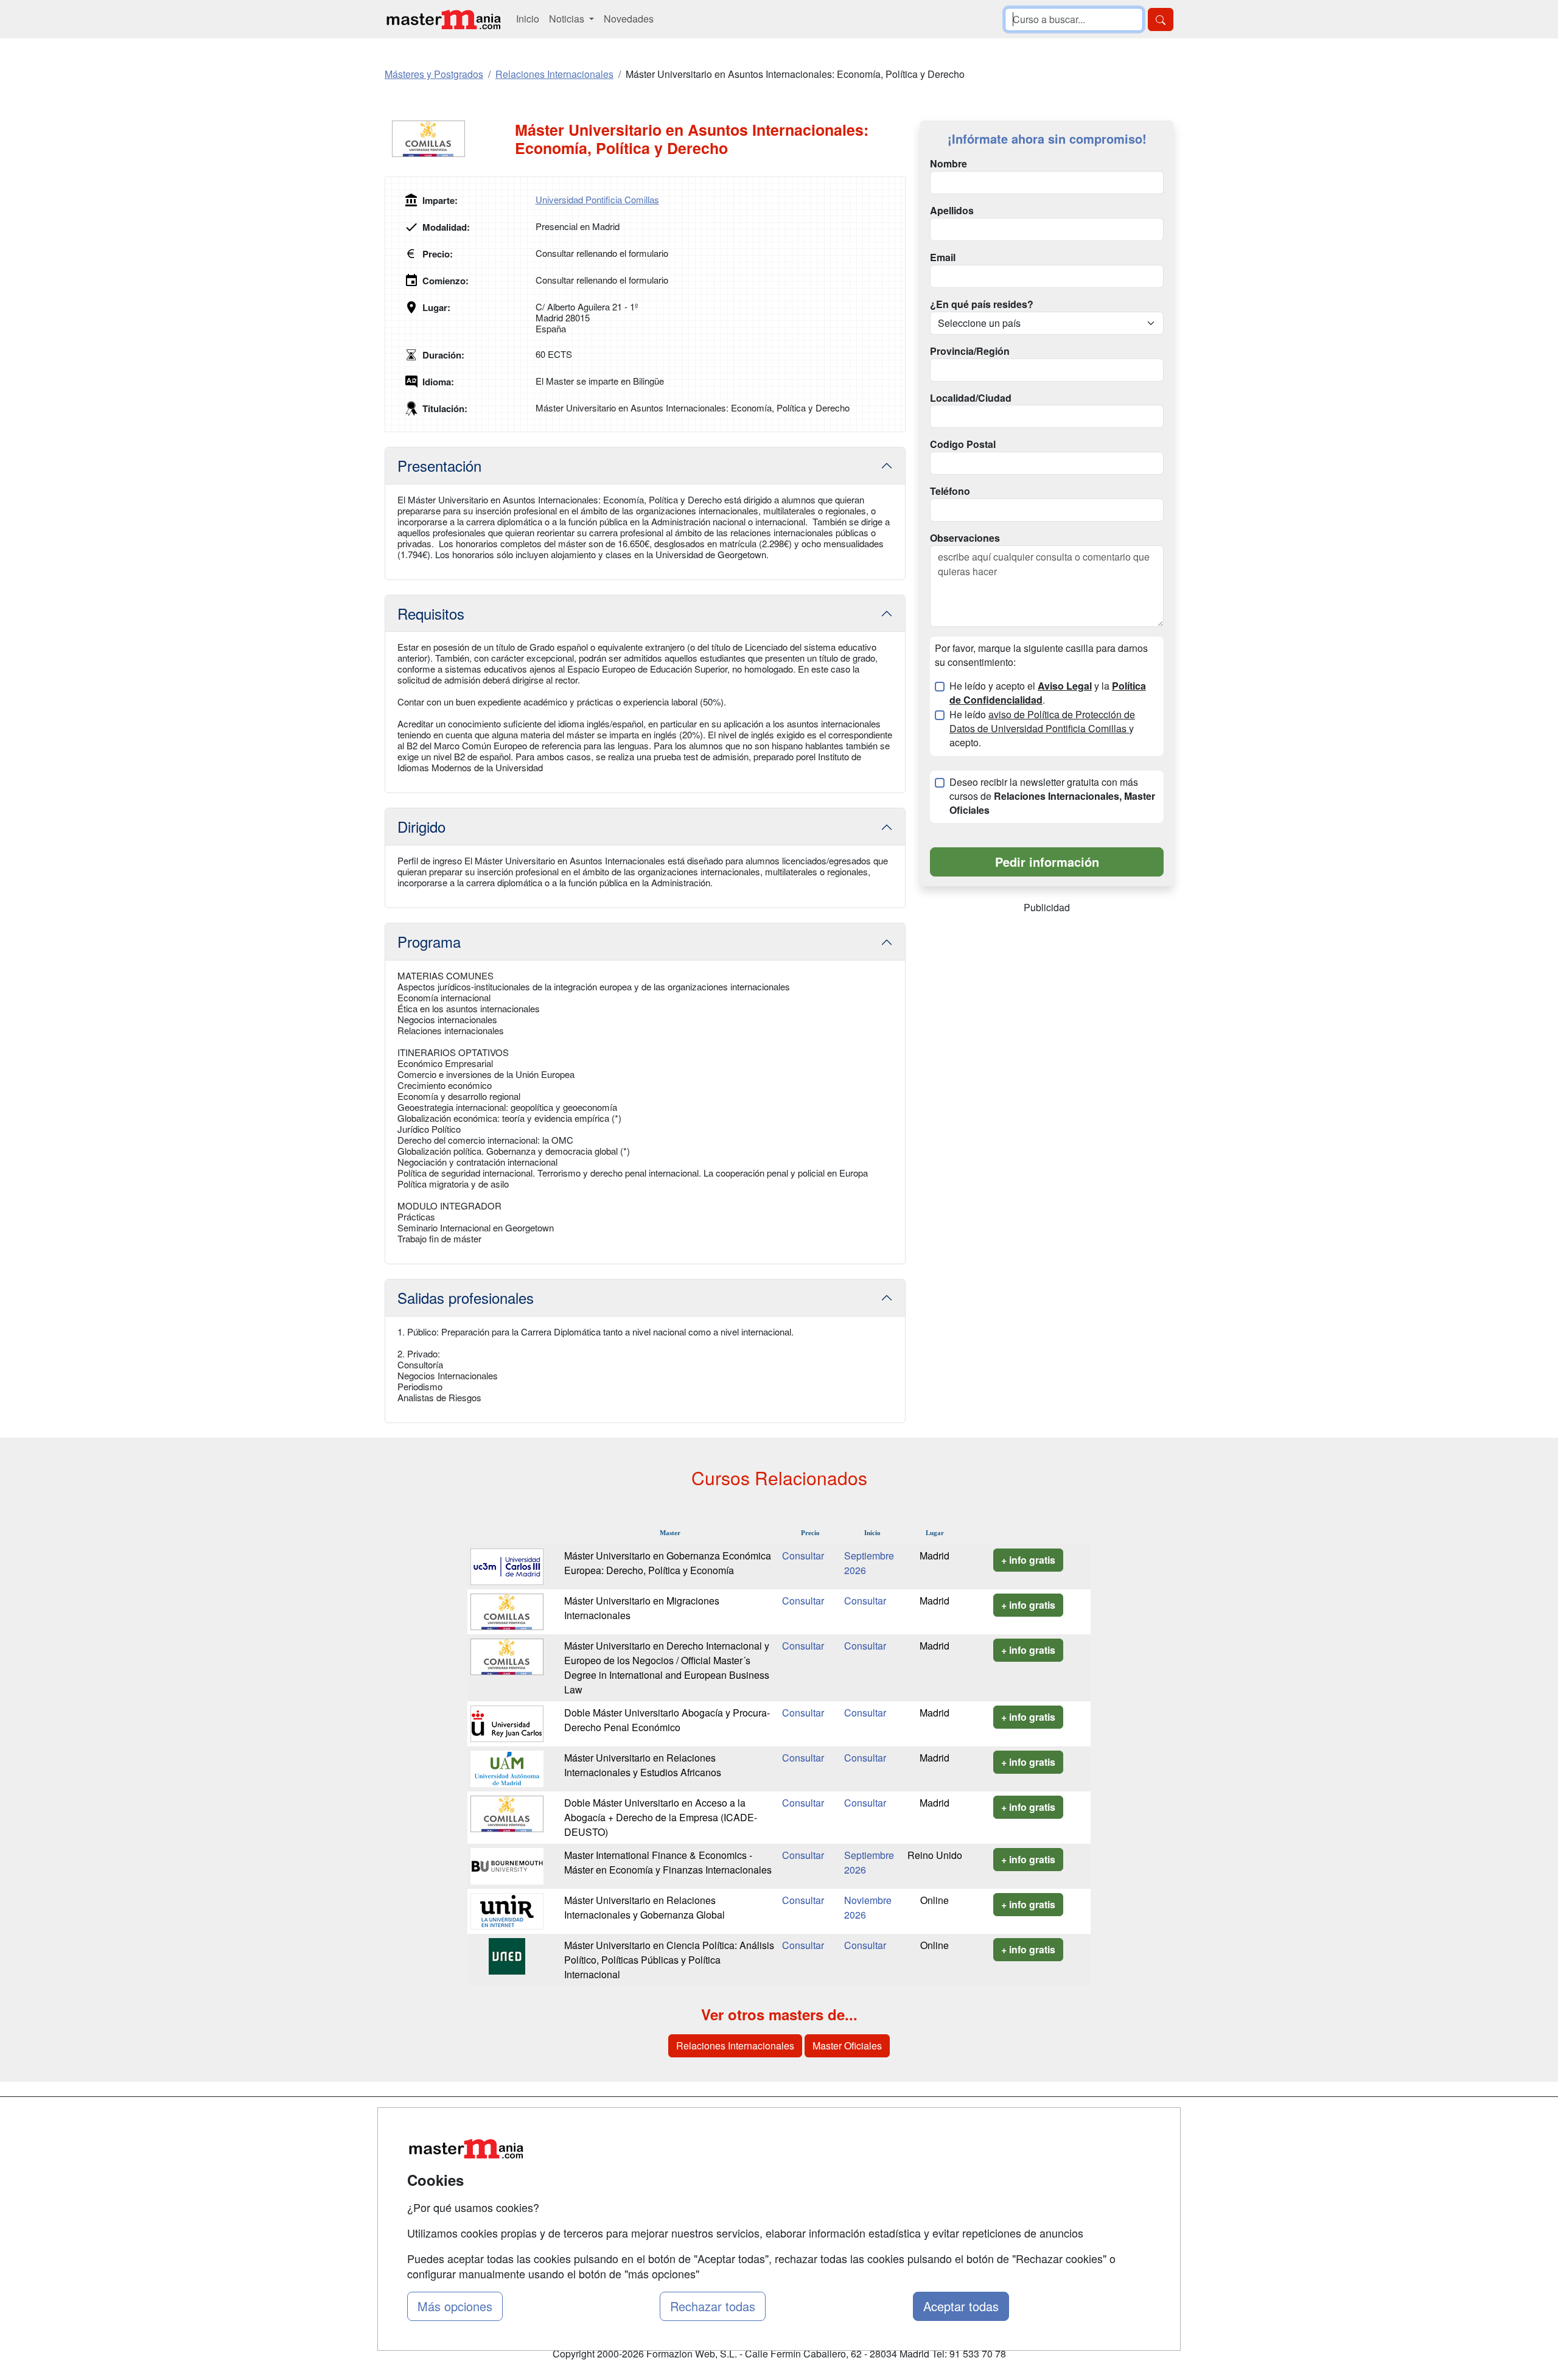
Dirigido (421, 826)
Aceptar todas (961, 2306)
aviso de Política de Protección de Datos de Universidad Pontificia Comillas (1042, 721)
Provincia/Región (970, 351)
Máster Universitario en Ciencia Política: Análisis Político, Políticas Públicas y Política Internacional (669, 1960)
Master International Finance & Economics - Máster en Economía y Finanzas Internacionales (668, 1862)
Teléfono (950, 491)
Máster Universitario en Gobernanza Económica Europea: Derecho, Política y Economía (668, 1563)
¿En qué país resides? (982, 304)
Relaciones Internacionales (735, 2046)
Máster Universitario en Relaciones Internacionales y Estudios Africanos (643, 1765)
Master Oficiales (847, 2046)
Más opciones (455, 2306)
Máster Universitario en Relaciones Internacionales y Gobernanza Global (645, 1907)
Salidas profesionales (466, 1297)
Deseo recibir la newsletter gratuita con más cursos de (1052, 796)
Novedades (629, 19)
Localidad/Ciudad (971, 398)
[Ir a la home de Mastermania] (443, 19)
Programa (429, 941)
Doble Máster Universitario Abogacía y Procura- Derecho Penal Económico (667, 1720)
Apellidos (952, 211)
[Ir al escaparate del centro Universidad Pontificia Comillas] (450, 139)
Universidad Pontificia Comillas (597, 199)
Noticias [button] (568, 19)
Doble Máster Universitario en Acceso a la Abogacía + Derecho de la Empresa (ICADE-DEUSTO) (661, 1817)
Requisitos (431, 613)
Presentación (439, 465)
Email (943, 257)
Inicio (528, 19)
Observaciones (965, 538)
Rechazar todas (713, 2306)
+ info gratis (1028, 1560)
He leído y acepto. (1042, 729)
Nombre (948, 164)
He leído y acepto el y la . (1048, 693)
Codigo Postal (963, 444)
